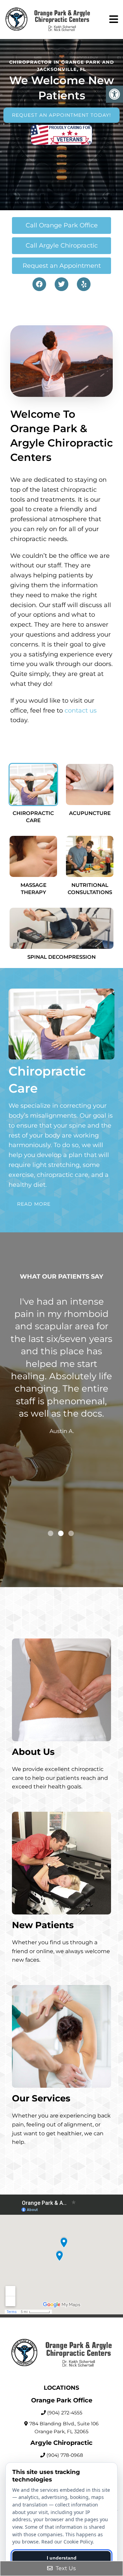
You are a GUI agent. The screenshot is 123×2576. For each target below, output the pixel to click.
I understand (62, 2558)
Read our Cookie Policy (67, 2542)
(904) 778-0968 (65, 2455)
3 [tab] (71, 1533)
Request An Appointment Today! (61, 115)
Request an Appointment (62, 266)
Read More (34, 1204)
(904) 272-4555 (65, 2413)
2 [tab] (61, 1533)
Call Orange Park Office (62, 225)
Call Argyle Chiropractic (62, 246)
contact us (81, 711)
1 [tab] (51, 1533)
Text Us (65, 2568)
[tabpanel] (61, 1405)
